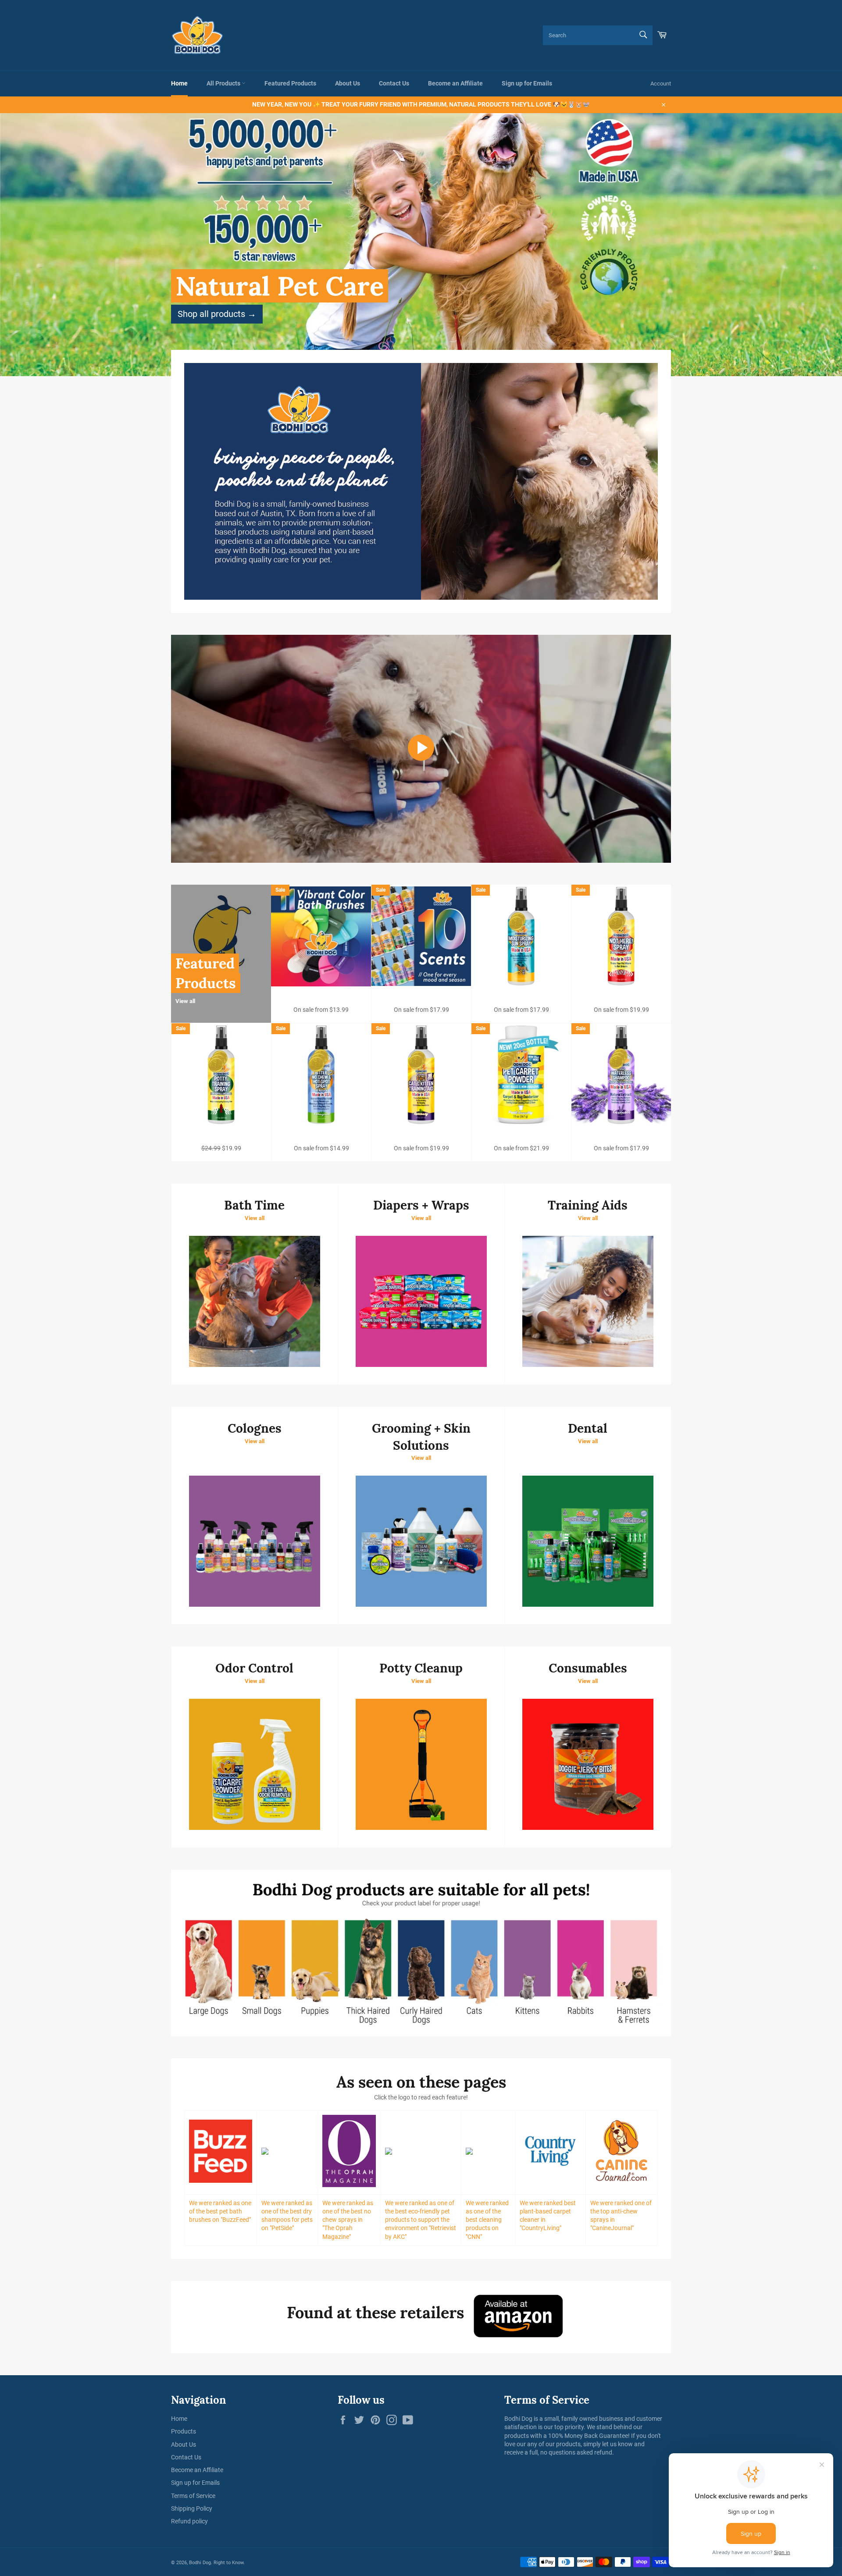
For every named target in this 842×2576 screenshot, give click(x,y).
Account (661, 84)
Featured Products (290, 83)
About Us (348, 83)
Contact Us (394, 83)
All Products (224, 83)
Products (184, 2431)
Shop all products (217, 314)
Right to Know (228, 2563)
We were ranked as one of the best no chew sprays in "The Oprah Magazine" (348, 2220)
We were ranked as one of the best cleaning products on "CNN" (487, 2220)
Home (179, 83)
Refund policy (189, 2521)
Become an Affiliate (455, 83)
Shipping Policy (192, 2508)
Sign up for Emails (527, 83)
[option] (421, 245)
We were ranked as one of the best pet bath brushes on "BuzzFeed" (220, 2211)
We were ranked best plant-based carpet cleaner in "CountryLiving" (548, 2216)
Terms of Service (193, 2496)
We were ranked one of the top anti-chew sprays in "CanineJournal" (621, 2216)
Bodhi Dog (200, 2563)
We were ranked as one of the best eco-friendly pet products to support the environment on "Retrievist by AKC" (421, 2220)
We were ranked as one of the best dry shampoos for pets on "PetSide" (287, 2216)
